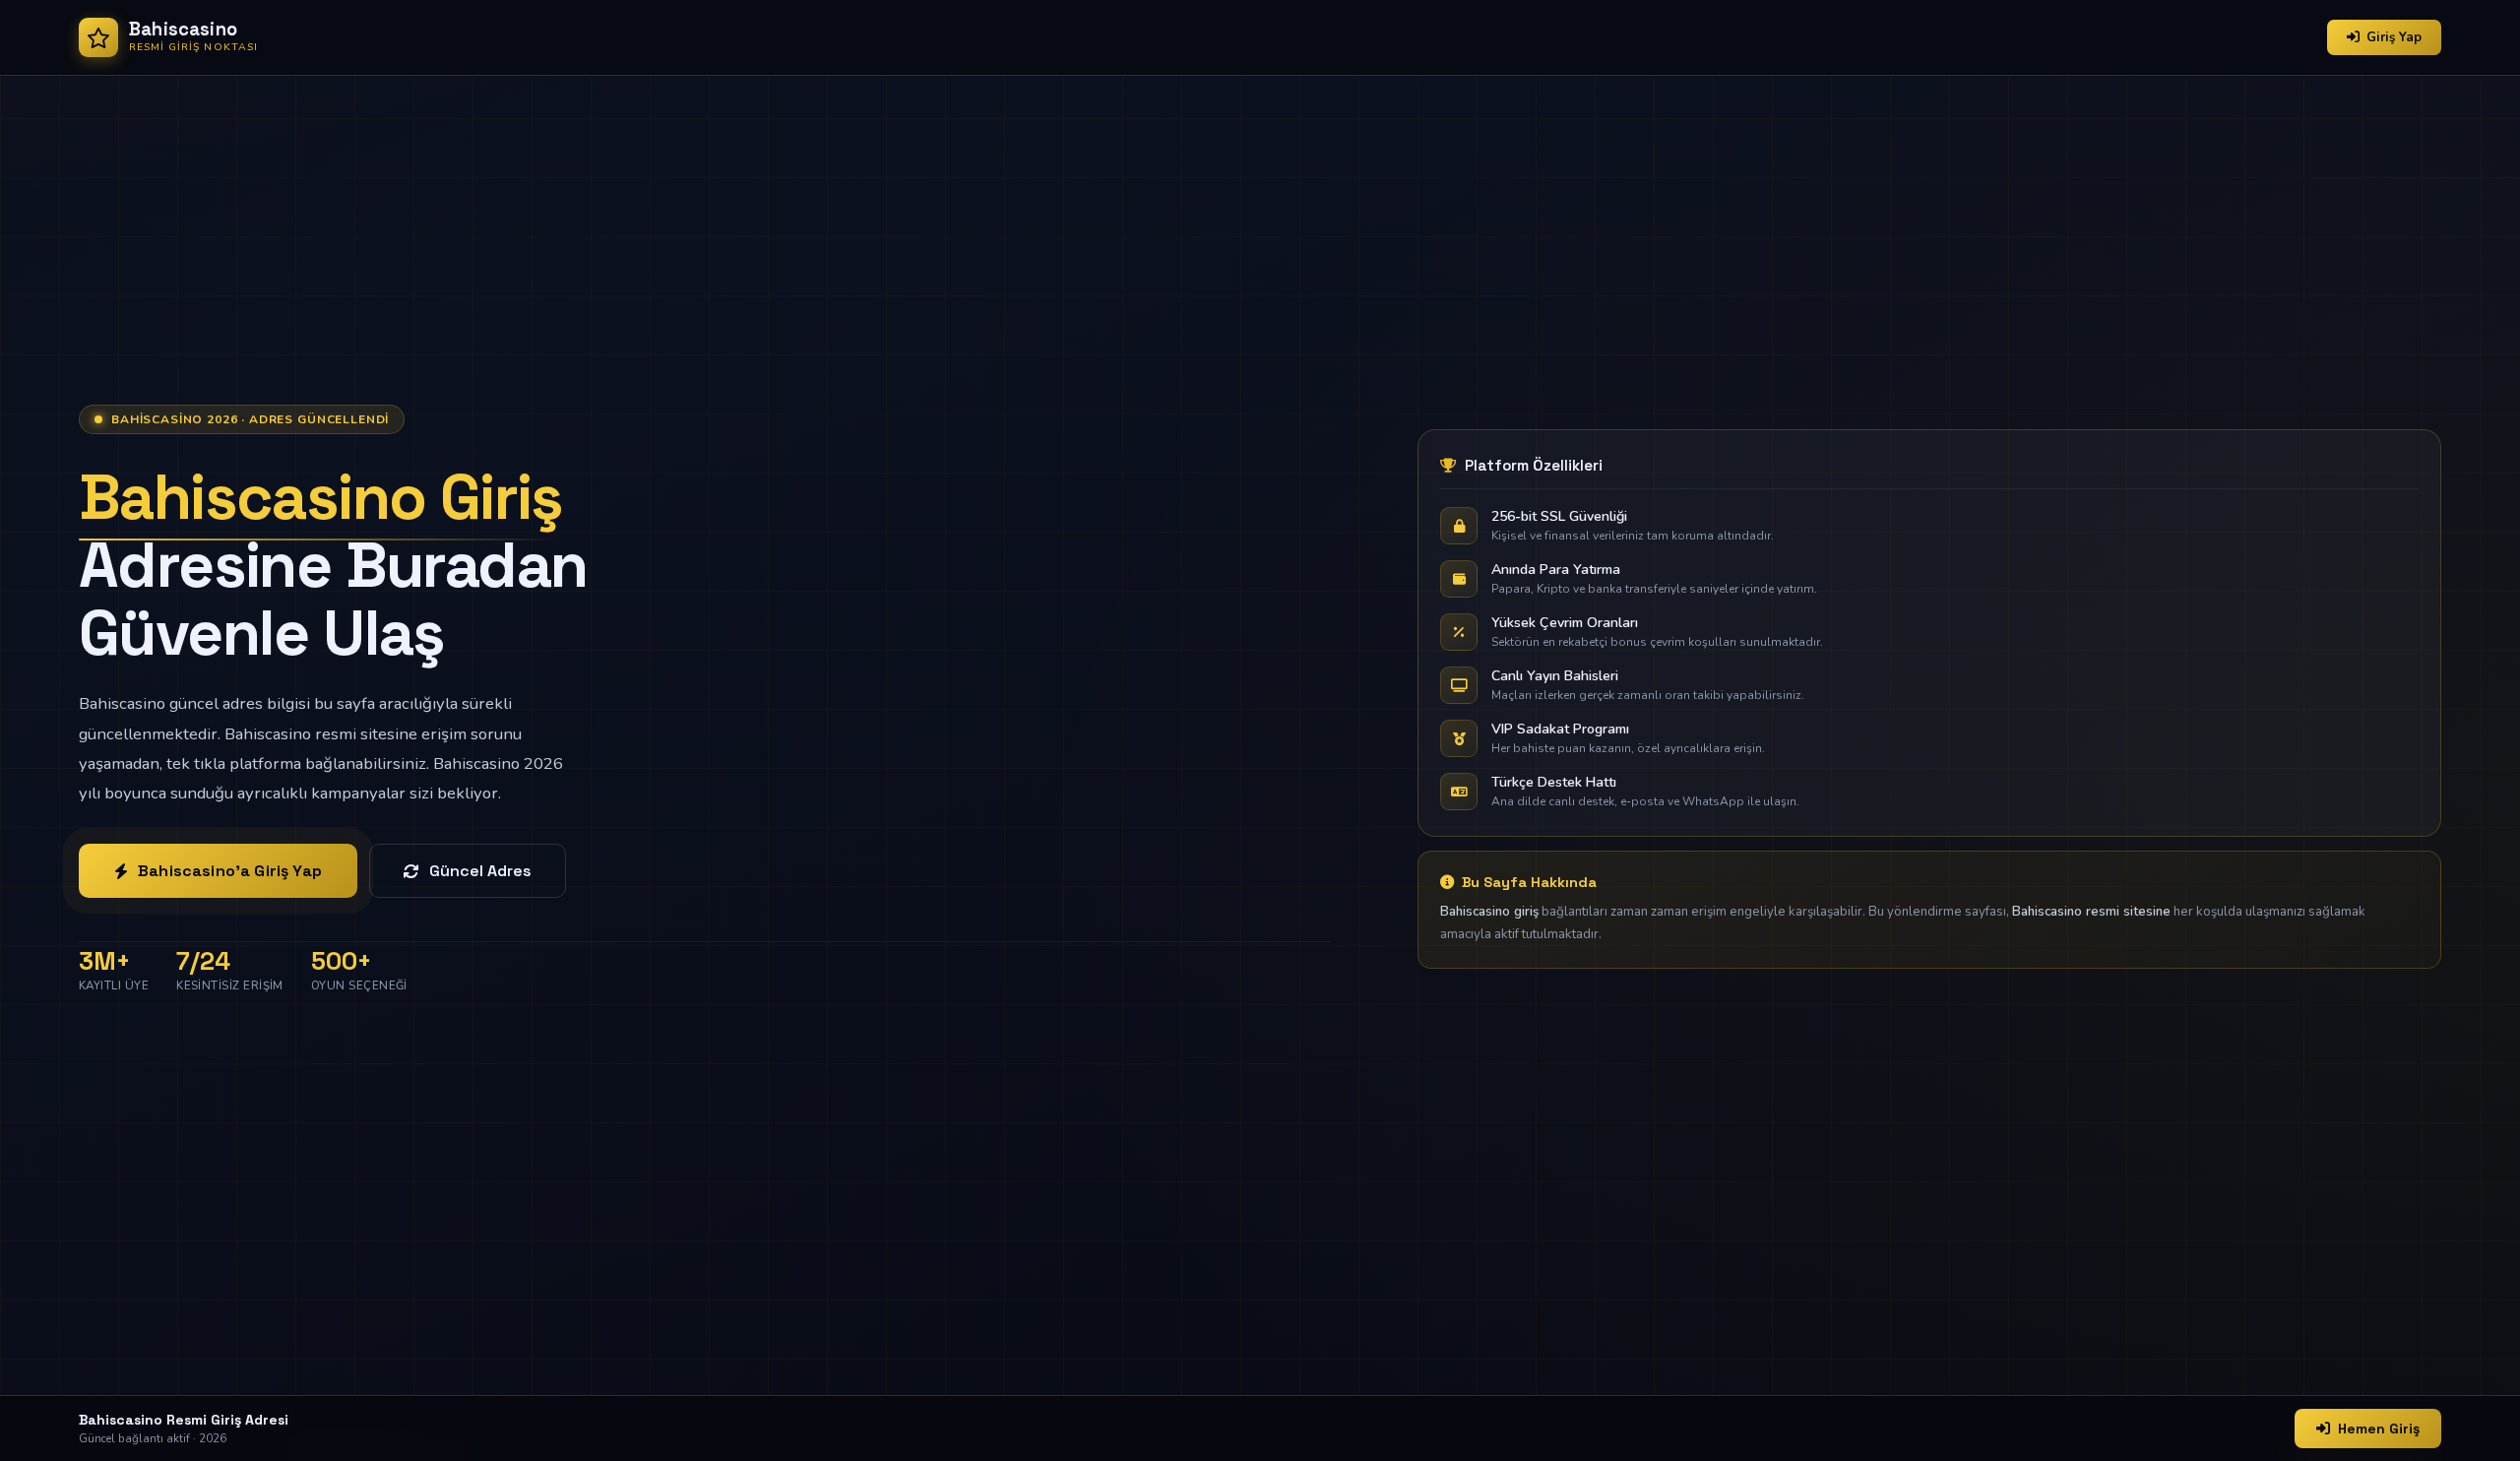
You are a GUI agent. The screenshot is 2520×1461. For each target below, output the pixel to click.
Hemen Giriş (2379, 1429)
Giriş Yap (2394, 37)
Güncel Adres (480, 871)
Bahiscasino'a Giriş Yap (230, 871)
